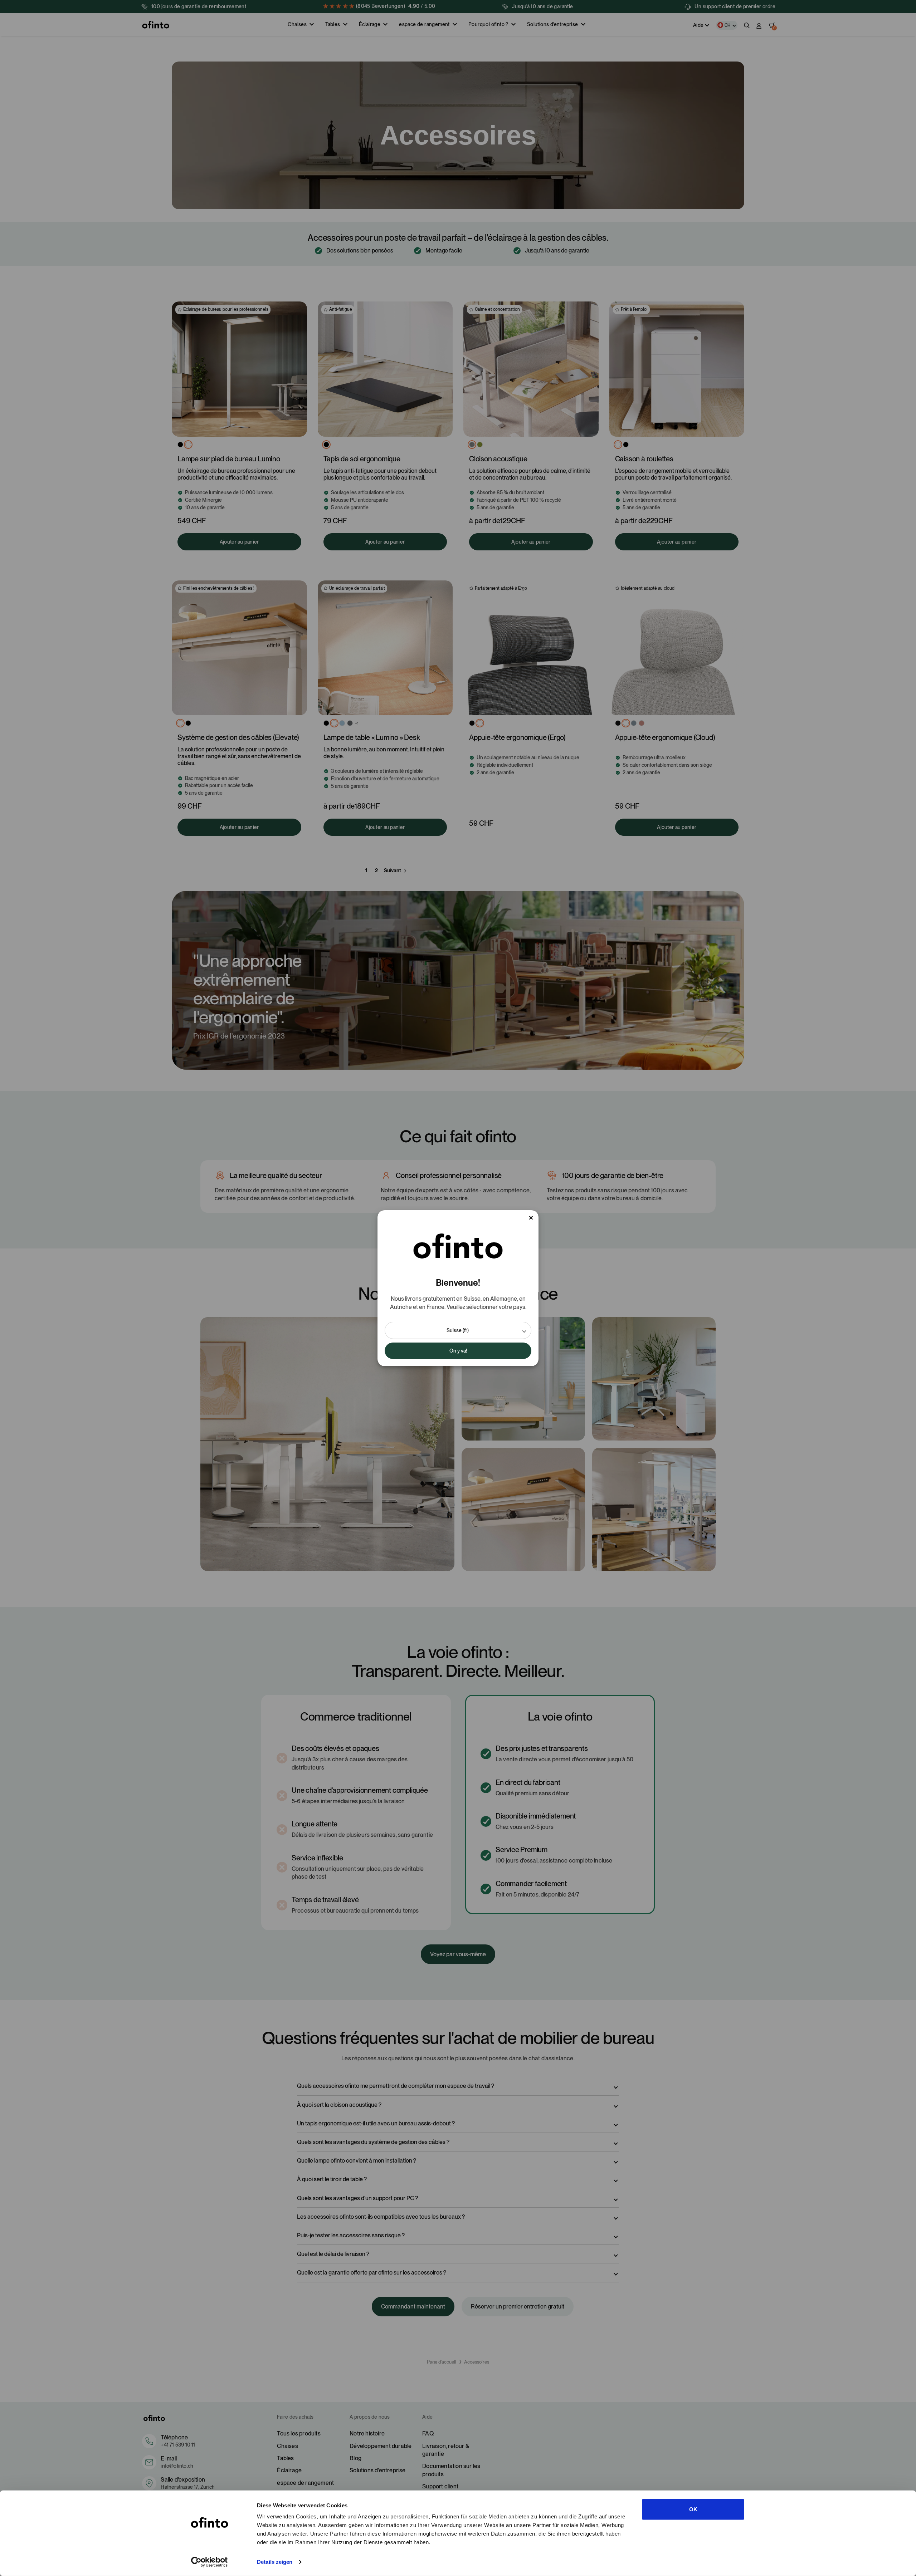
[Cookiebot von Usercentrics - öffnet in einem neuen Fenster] (209, 2562)
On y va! (458, 1351)
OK (693, 2509)
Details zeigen (275, 2562)
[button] (458, 1330)
